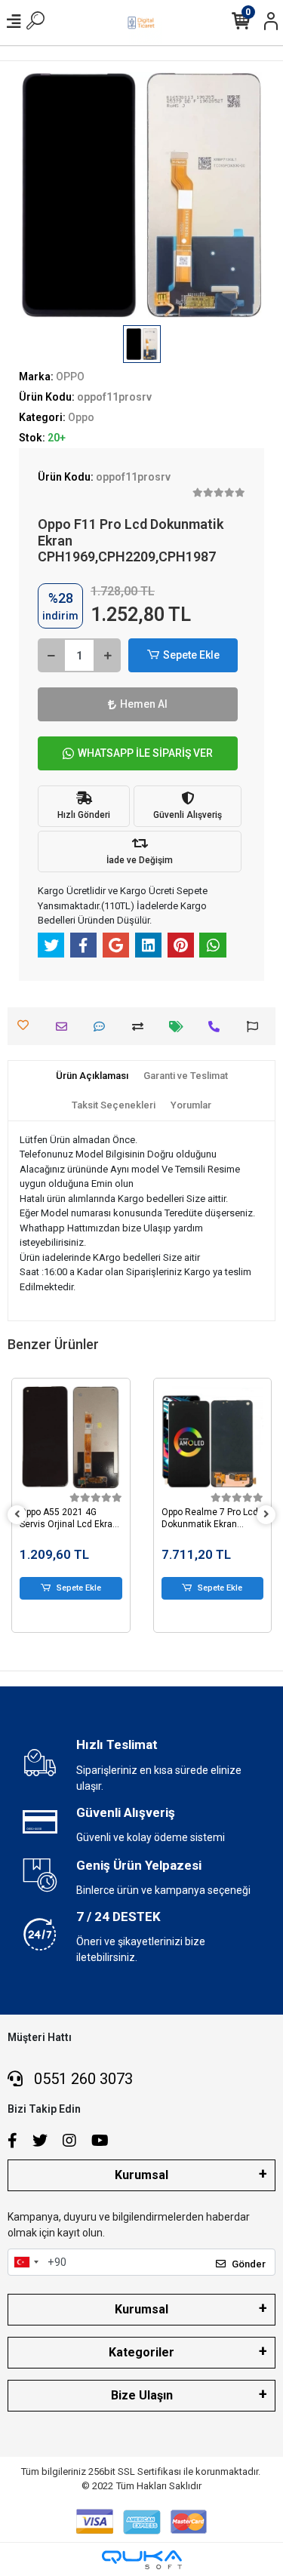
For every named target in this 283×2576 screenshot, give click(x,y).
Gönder (249, 2264)
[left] (17, 1515)
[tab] (92, 1076)
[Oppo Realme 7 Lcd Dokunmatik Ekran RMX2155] (213, 1437)
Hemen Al (144, 704)
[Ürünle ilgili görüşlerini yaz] (103, 1027)
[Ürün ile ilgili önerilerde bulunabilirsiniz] (256, 1027)
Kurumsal (141, 2175)
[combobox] (26, 2262)
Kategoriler (141, 2352)
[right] (266, 1515)
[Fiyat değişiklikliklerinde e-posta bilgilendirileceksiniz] (180, 1027)
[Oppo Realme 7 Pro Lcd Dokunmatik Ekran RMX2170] (72, 1437)
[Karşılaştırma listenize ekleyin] (141, 1027)
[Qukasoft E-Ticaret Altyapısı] (142, 2560)
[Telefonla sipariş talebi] (218, 1027)
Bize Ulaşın (142, 2395)
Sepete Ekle (191, 655)
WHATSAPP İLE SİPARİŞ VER (145, 753)
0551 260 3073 (82, 2079)
